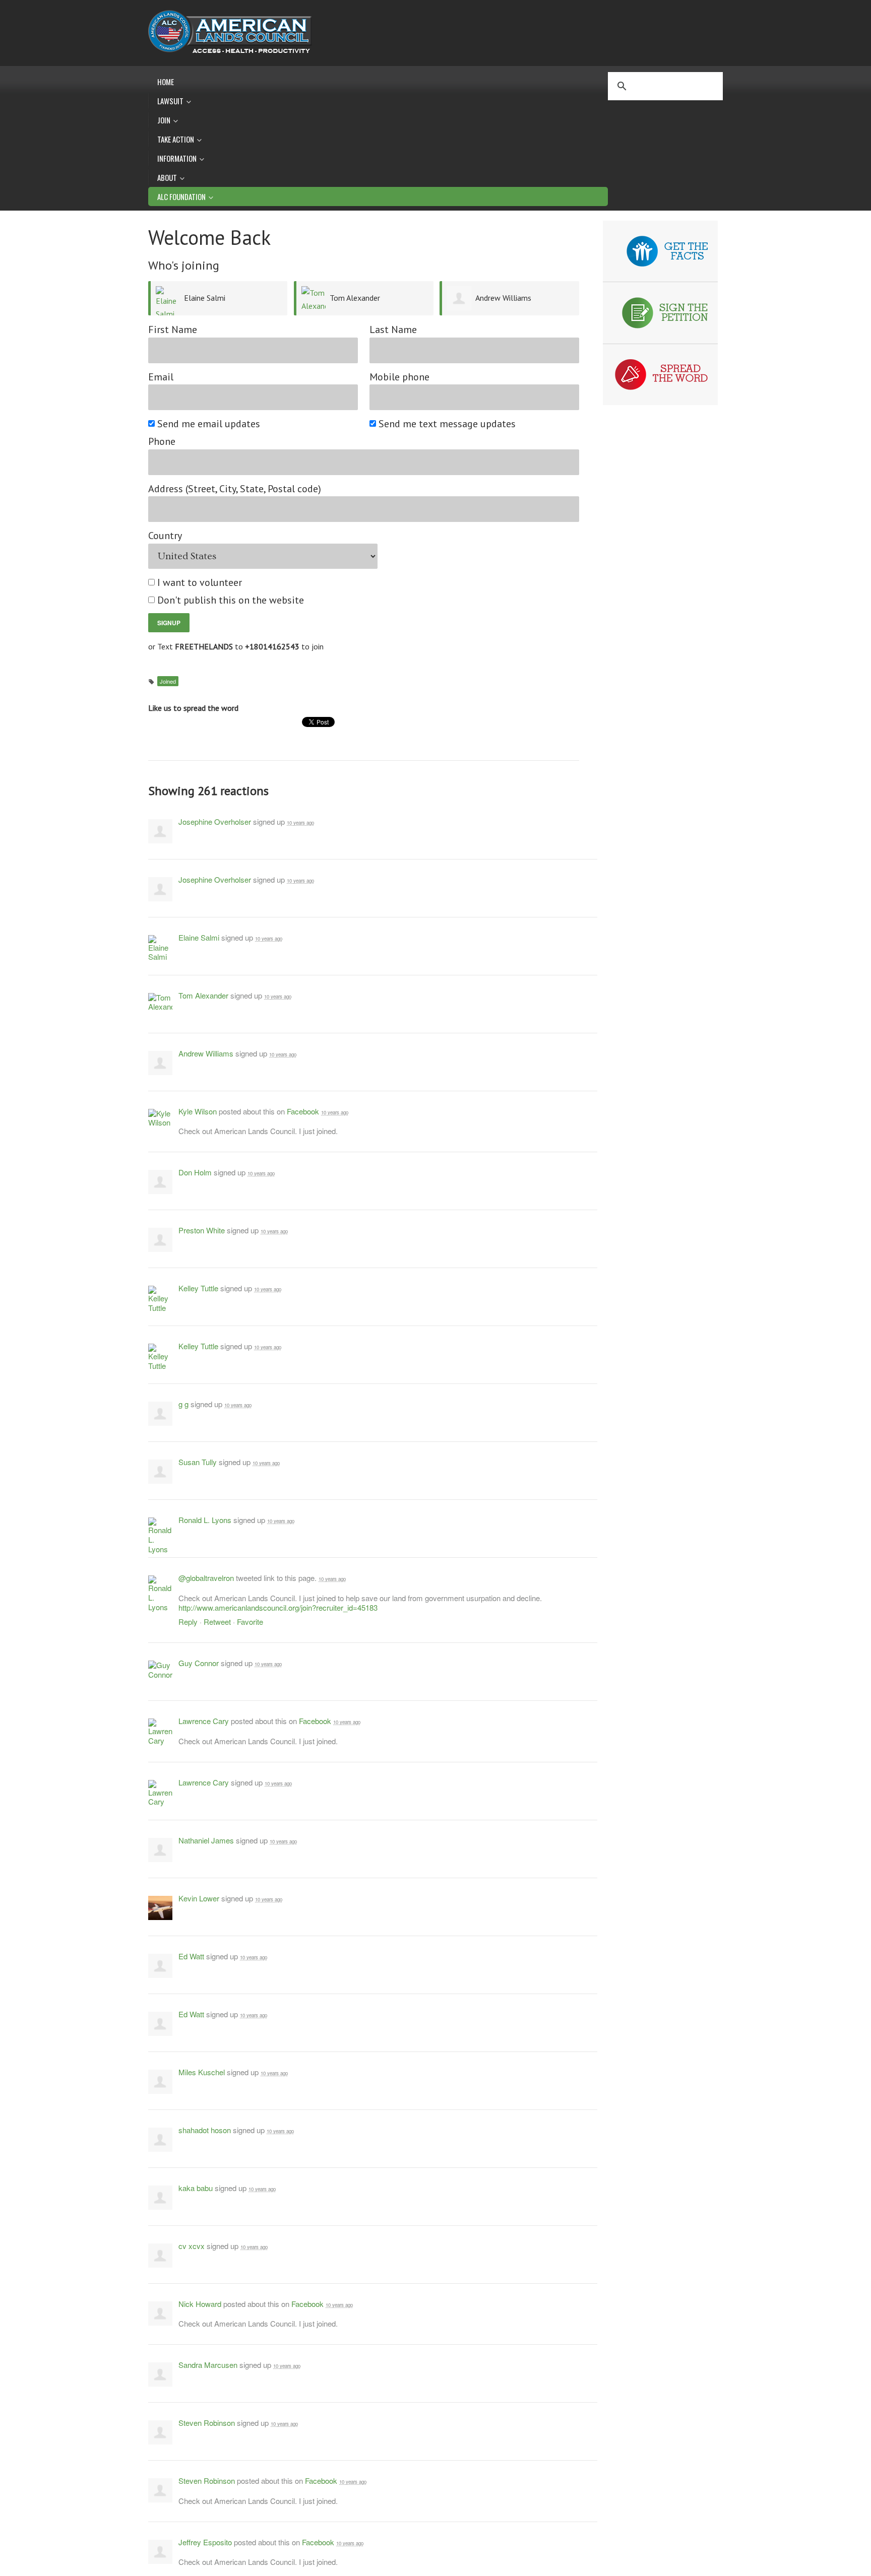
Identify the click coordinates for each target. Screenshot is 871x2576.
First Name (173, 330)
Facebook (303, 1111)
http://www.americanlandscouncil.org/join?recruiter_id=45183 (278, 1607)
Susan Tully (198, 1462)
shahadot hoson (205, 2130)
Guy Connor (199, 1663)
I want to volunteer (200, 583)
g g (183, 1404)
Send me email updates (209, 424)
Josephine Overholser (215, 821)
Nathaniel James (206, 1840)
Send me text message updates (448, 424)
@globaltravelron (206, 1578)
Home (166, 82)
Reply (188, 1622)
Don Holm (195, 1172)
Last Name (393, 330)
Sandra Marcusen (208, 2365)
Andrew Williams (503, 298)
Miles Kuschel (202, 2072)
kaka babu (196, 2188)
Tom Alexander (355, 298)
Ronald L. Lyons (205, 1520)
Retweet (217, 1622)
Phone (162, 442)
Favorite (250, 1622)
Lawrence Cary (204, 1721)
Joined (168, 681)
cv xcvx (192, 2246)
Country (165, 536)
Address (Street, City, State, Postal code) (235, 489)
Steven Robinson (207, 2423)
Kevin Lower (199, 1898)
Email (161, 377)
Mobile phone (399, 377)
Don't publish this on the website (231, 600)
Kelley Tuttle (198, 1288)
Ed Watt (191, 1956)
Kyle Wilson (198, 1111)
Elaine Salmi (205, 298)
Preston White (202, 1230)
